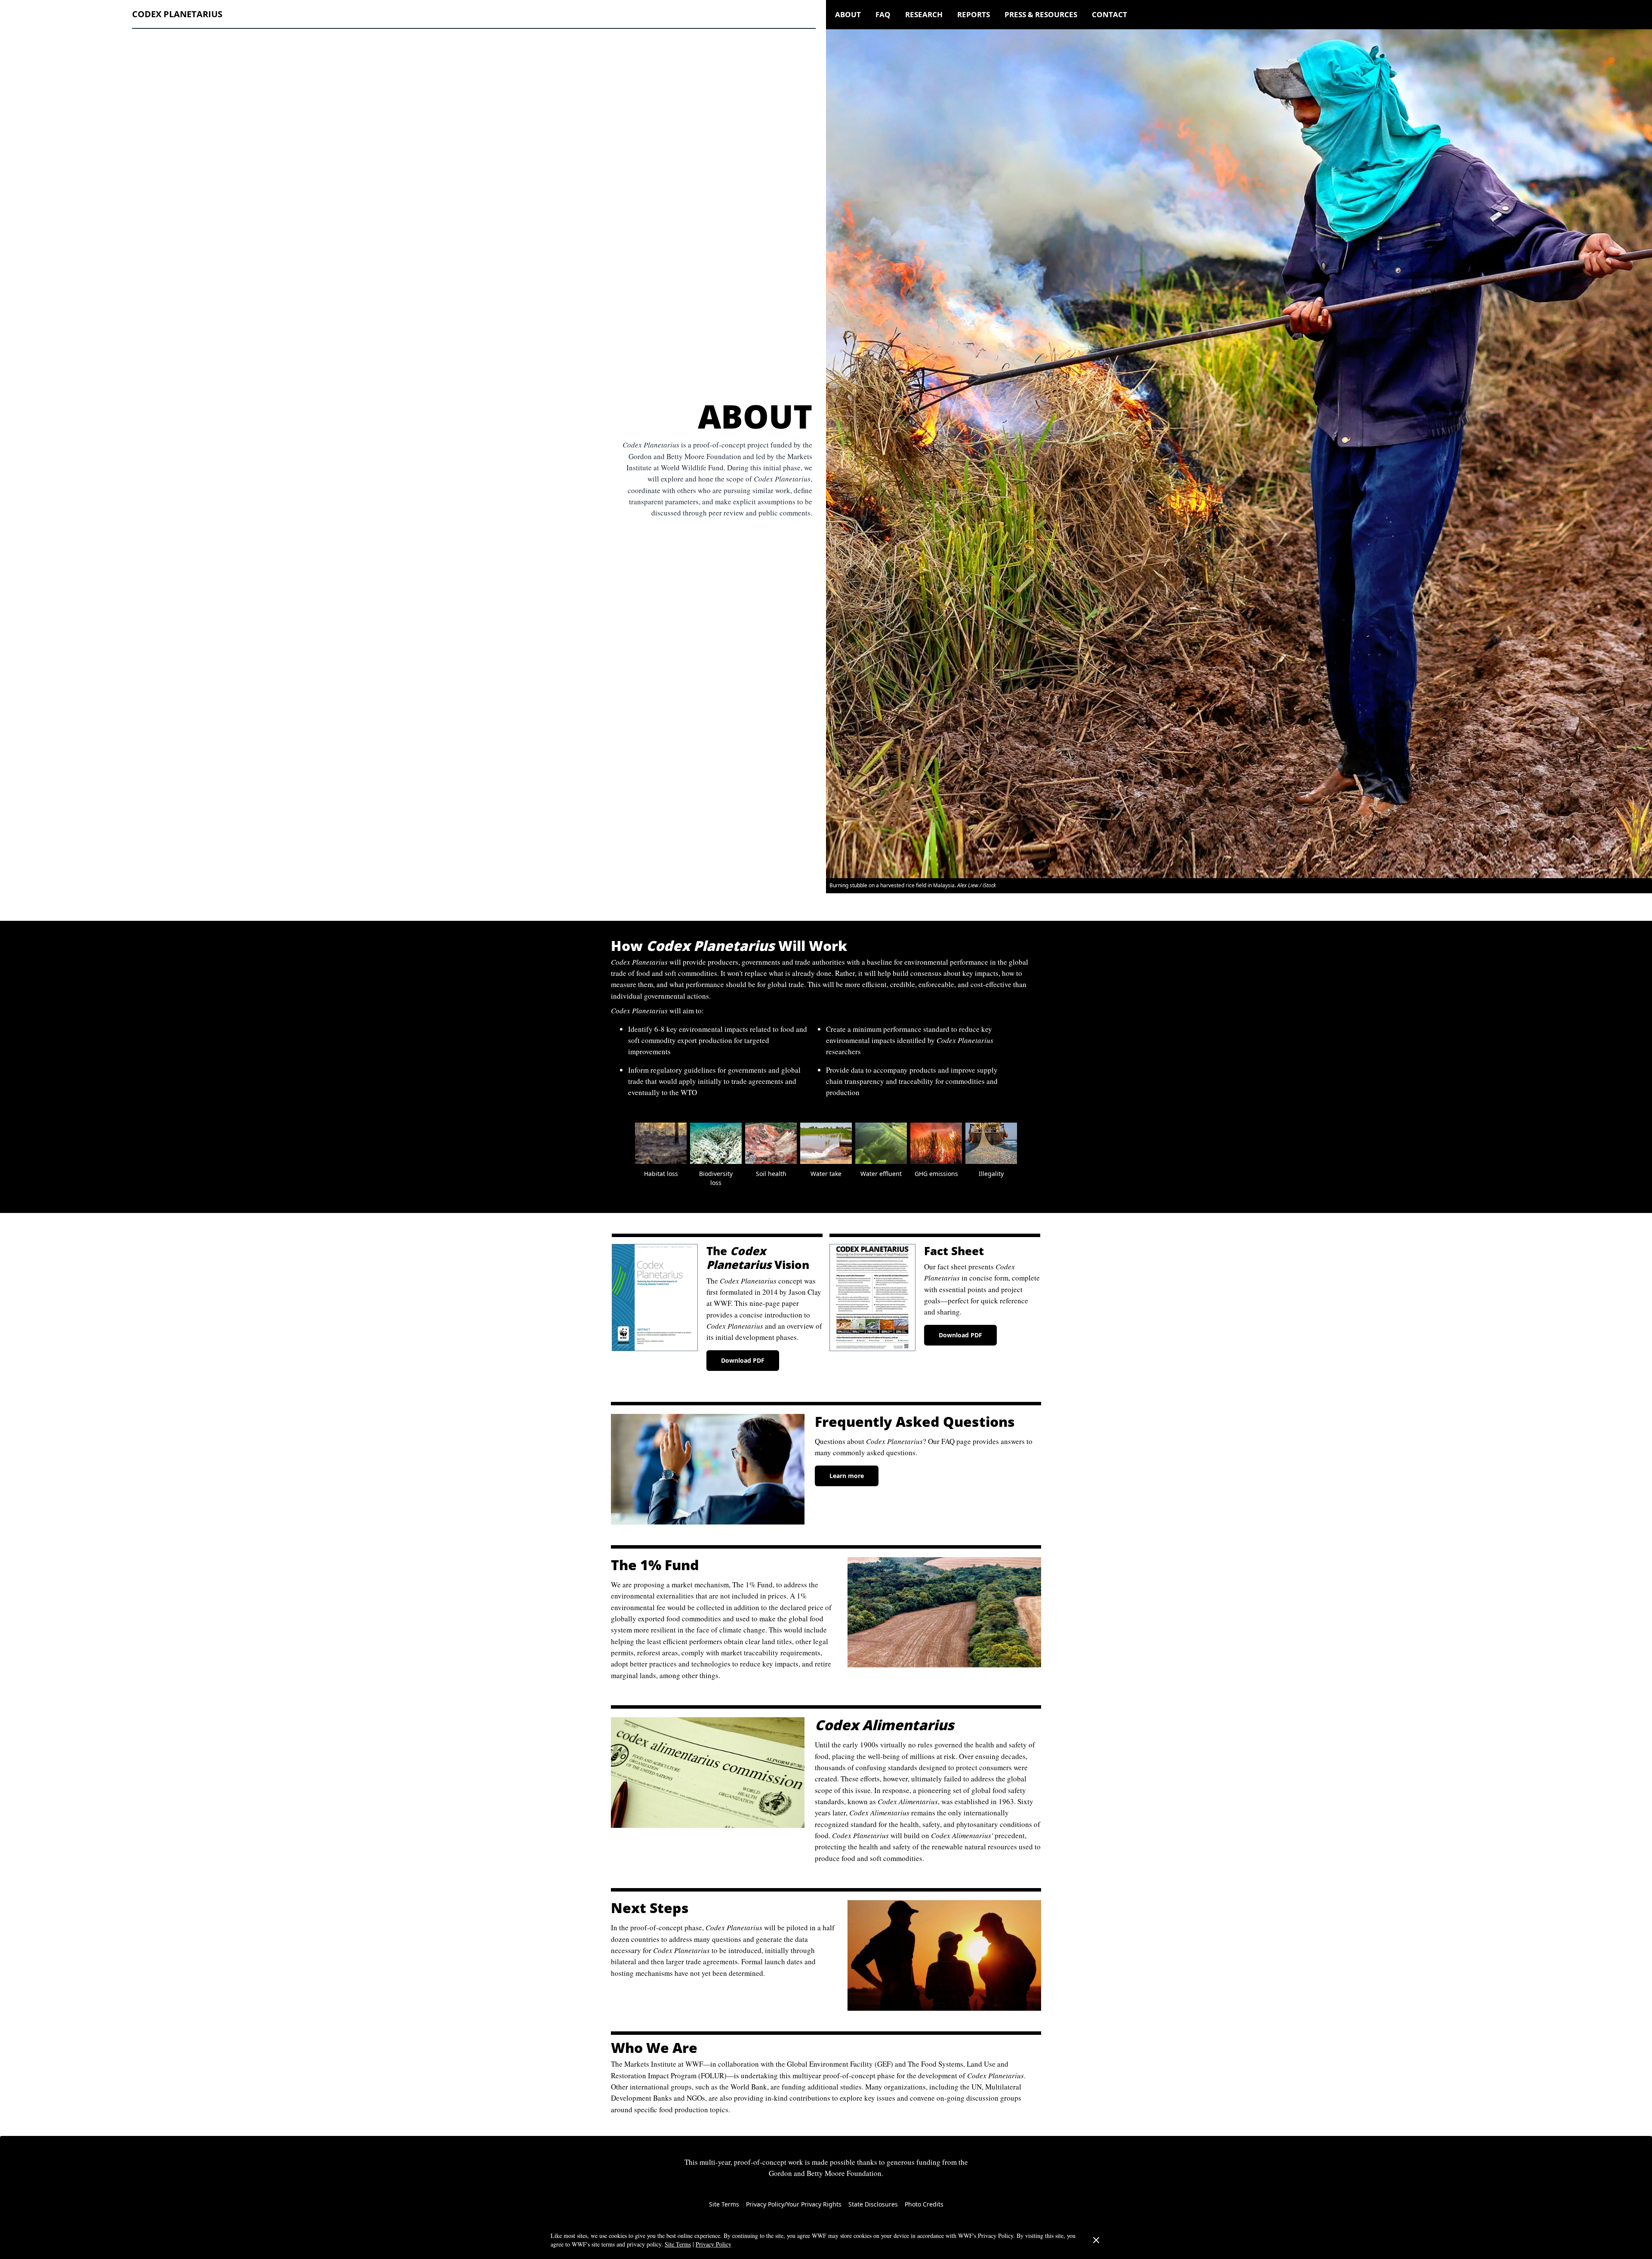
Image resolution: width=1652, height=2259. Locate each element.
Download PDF (743, 1360)
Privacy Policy (714, 2244)
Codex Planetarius (177, 14)
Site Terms (724, 2204)
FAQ (883, 14)
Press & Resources (1041, 14)
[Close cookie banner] (1096, 2240)
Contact (1110, 14)
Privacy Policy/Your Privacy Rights (794, 2204)
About (848, 14)
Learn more (847, 1476)
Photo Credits (924, 2204)
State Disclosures (873, 2204)
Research (924, 14)
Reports (974, 14)
